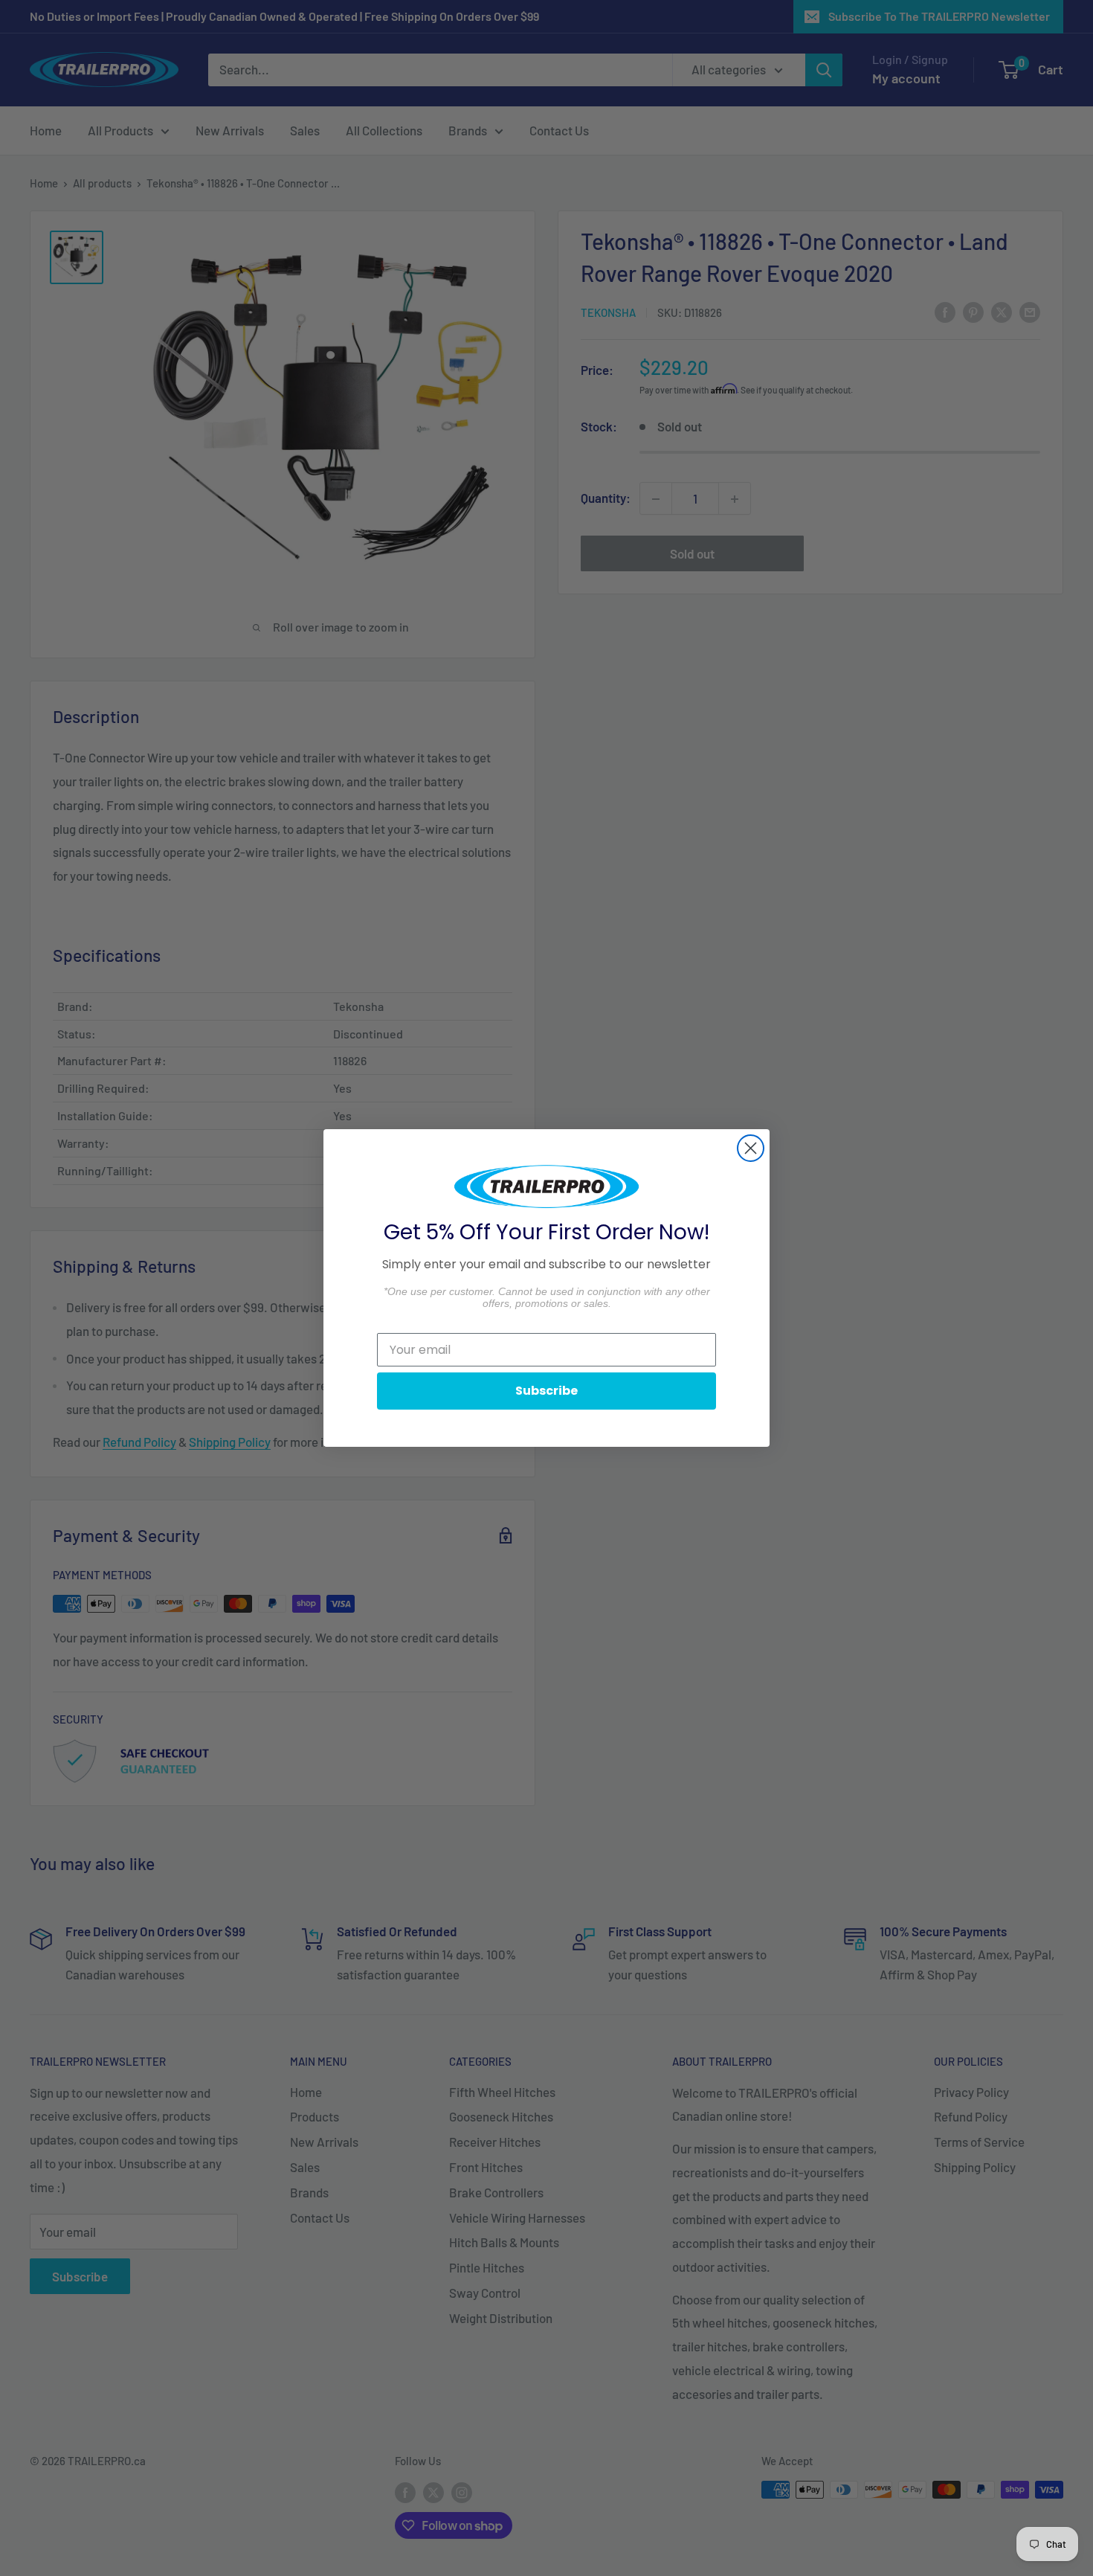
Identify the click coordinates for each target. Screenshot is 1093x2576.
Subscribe (546, 1391)
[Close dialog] (751, 1148)
